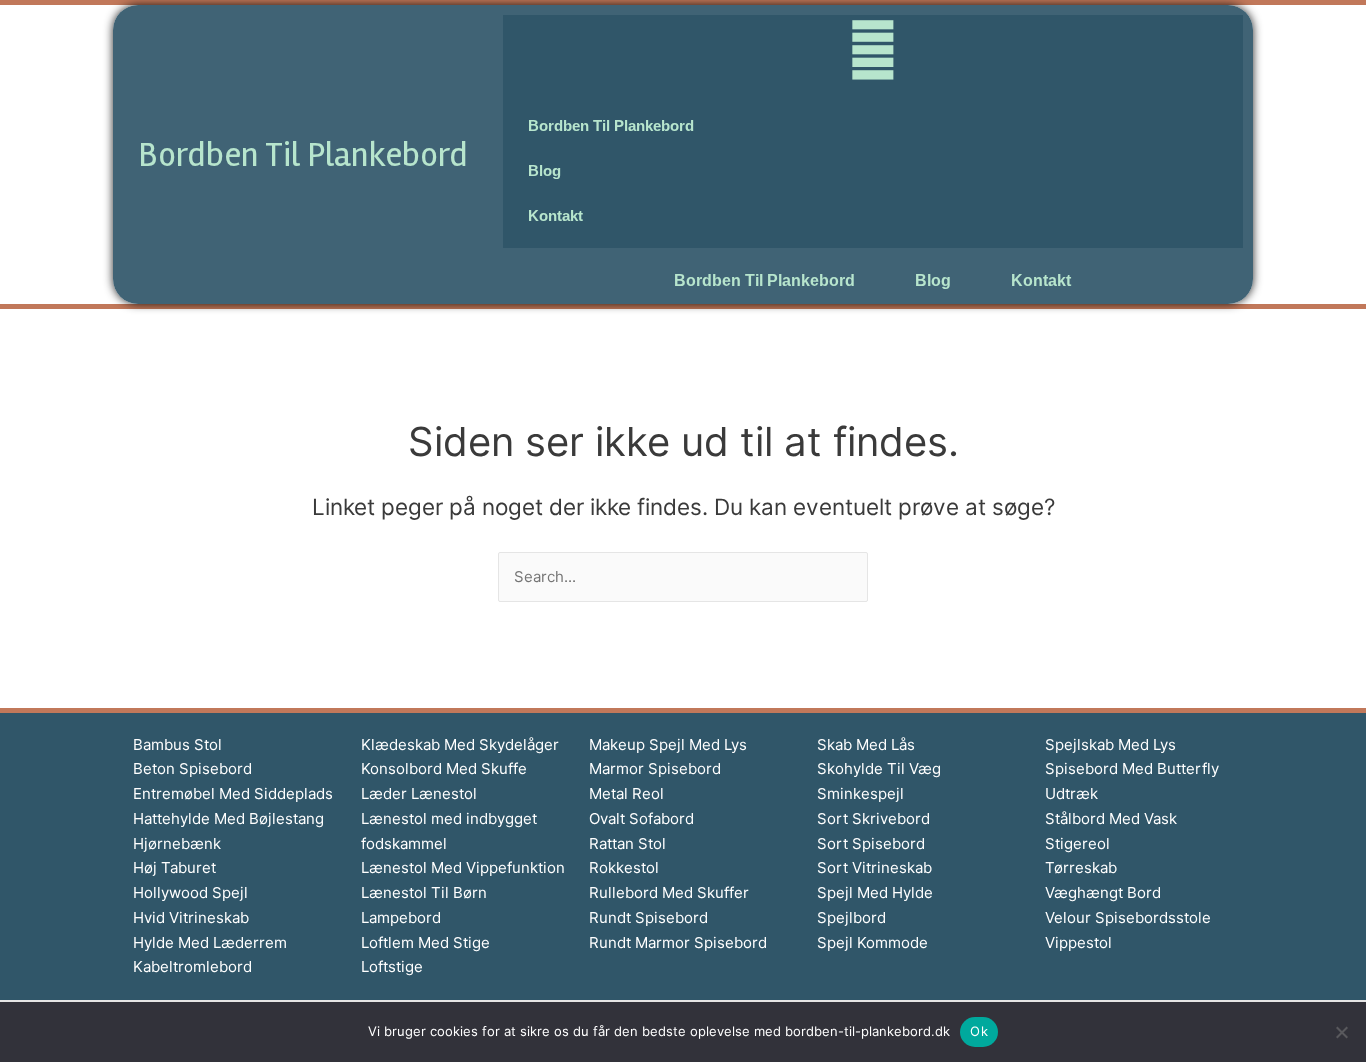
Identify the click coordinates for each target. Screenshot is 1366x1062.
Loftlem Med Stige (425, 942)
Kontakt (1041, 280)
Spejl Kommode (872, 942)
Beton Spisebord (192, 768)
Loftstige (392, 966)
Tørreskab (1081, 867)
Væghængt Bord (1103, 892)
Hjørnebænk (177, 843)
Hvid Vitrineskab (191, 917)
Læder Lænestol (419, 793)
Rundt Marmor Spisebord (678, 942)
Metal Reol (626, 793)
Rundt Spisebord (648, 917)
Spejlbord (851, 917)
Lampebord (401, 917)
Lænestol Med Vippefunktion (463, 867)
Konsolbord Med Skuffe (444, 768)
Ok (979, 1031)
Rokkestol (624, 867)
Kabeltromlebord (192, 966)
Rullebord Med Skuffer (669, 892)
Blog (933, 280)
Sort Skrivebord (873, 818)
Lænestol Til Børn (424, 892)
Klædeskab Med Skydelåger (460, 744)
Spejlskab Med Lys (1110, 744)
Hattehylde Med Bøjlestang (228, 818)
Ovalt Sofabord (641, 818)
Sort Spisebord (871, 843)
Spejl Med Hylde (875, 892)
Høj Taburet (174, 867)
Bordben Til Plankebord (303, 154)
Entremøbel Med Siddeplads (233, 793)
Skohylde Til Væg (879, 768)
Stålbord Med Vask (1111, 818)
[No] (1341, 1032)
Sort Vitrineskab (874, 867)
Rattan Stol (627, 843)
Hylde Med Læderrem (210, 942)
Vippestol (1078, 942)
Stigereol (1077, 843)
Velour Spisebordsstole (1128, 917)
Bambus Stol (177, 744)
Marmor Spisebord (655, 768)
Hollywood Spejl (190, 892)
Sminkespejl (860, 793)
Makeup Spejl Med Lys (668, 744)
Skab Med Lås (866, 744)
